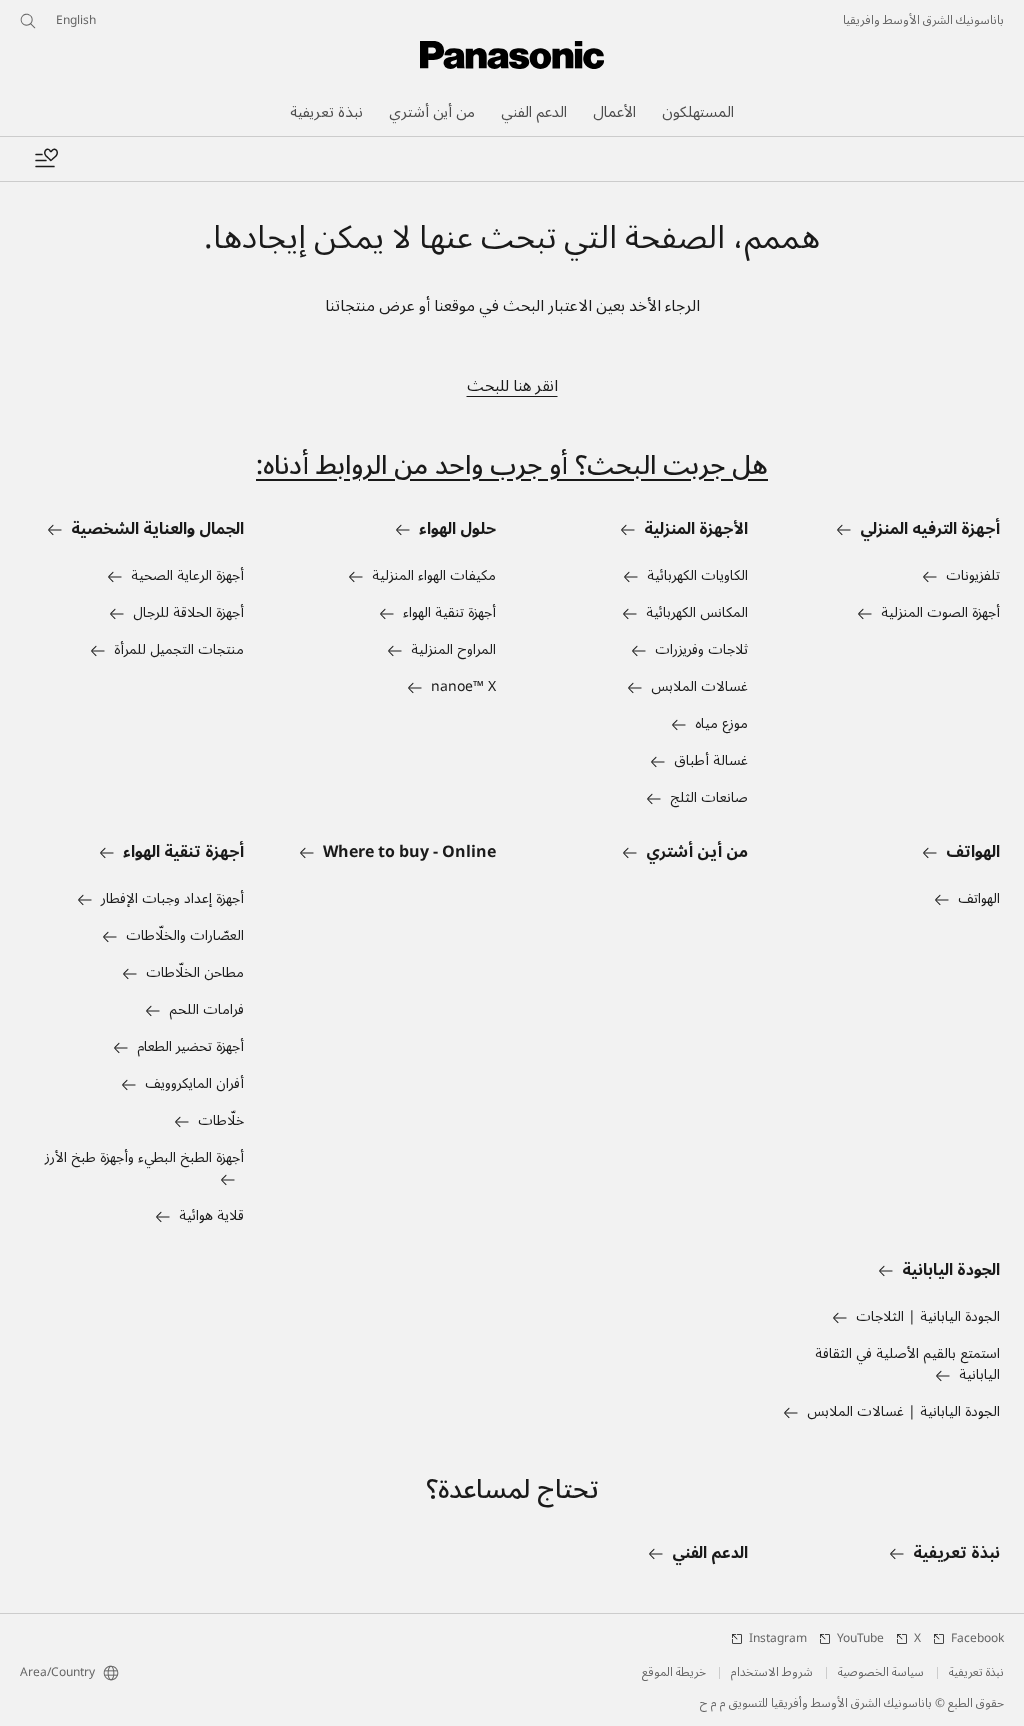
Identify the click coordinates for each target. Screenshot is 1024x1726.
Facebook (977, 1639)
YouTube (860, 1639)
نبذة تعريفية (976, 1673)
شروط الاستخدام (772, 1673)
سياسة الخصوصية (881, 1673)
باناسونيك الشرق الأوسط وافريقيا (923, 21)
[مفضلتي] (46, 159)
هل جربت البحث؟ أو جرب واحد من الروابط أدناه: (512, 465)
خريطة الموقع (674, 1673)
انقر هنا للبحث (512, 386)
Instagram (778, 1639)
